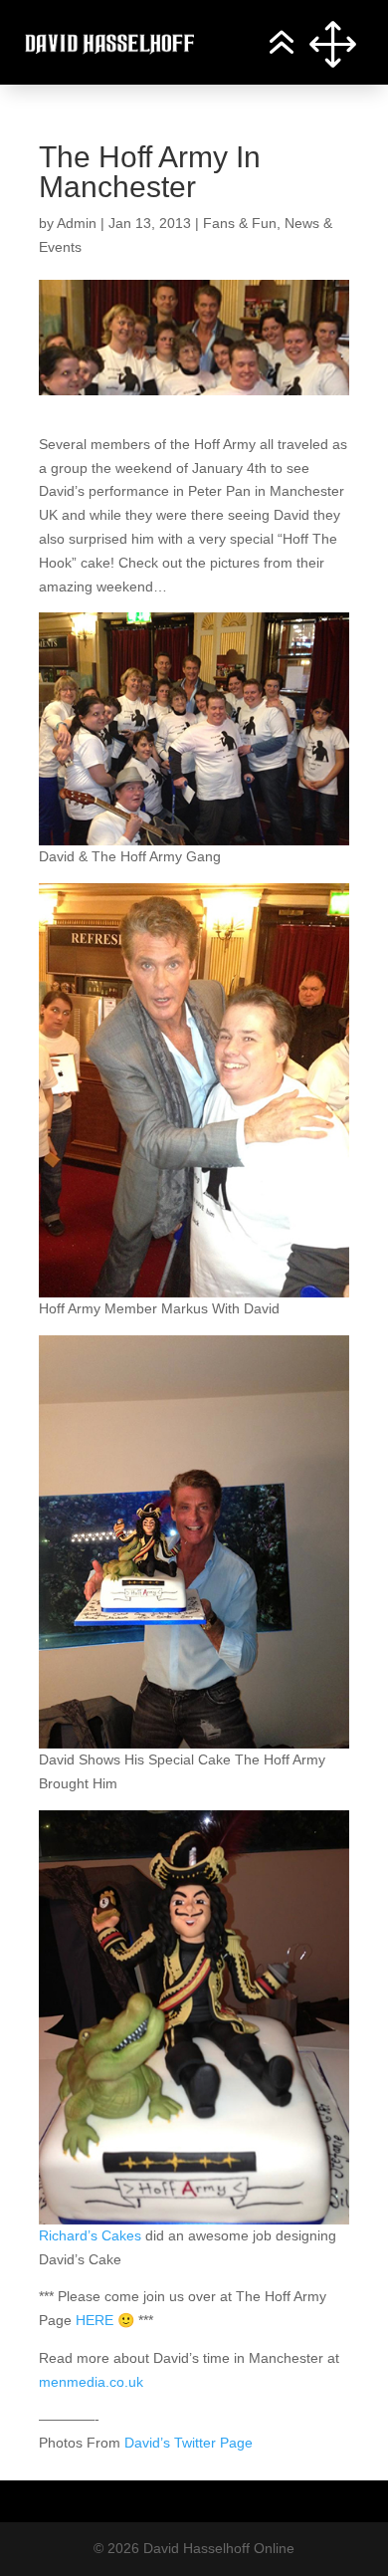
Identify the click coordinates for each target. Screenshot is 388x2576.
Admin (77, 223)
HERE (95, 2320)
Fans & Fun (240, 223)
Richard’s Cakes (90, 2235)
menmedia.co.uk (91, 2382)
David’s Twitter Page (189, 2443)
